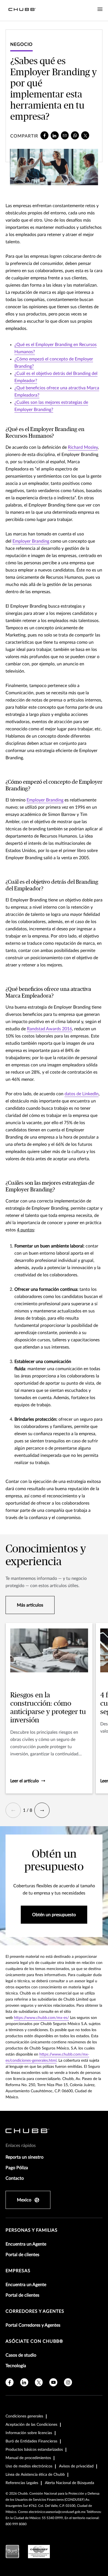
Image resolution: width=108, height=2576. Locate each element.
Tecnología (16, 2366)
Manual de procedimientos (28, 2458)
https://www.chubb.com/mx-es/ (41, 2018)
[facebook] (44, 135)
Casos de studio (21, 2355)
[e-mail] (65, 135)
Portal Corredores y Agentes (33, 2325)
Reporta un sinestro (25, 2157)
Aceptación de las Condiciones (31, 2425)
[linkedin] (55, 135)
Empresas (18, 2271)
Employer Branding (31, 541)
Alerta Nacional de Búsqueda (70, 2483)
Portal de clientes (22, 2255)
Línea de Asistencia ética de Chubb (35, 2475)
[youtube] (53, 2382)
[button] (13, 1810)
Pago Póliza (17, 2168)
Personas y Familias (32, 2230)
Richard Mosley (83, 447)
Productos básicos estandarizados (34, 2450)
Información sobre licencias (29, 2433)
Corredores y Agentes (35, 2311)
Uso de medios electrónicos (29, 2466)
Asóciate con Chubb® (34, 2341)
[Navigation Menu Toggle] (100, 9)
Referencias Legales (22, 2483)
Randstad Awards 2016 (49, 1029)
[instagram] (68, 2382)
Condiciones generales (24, 2416)
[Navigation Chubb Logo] (22, 10)
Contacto (15, 2178)
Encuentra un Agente (26, 2244)
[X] (85, 135)
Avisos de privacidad (76, 2466)
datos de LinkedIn (82, 1094)
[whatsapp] (75, 135)
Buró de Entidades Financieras (31, 2441)
